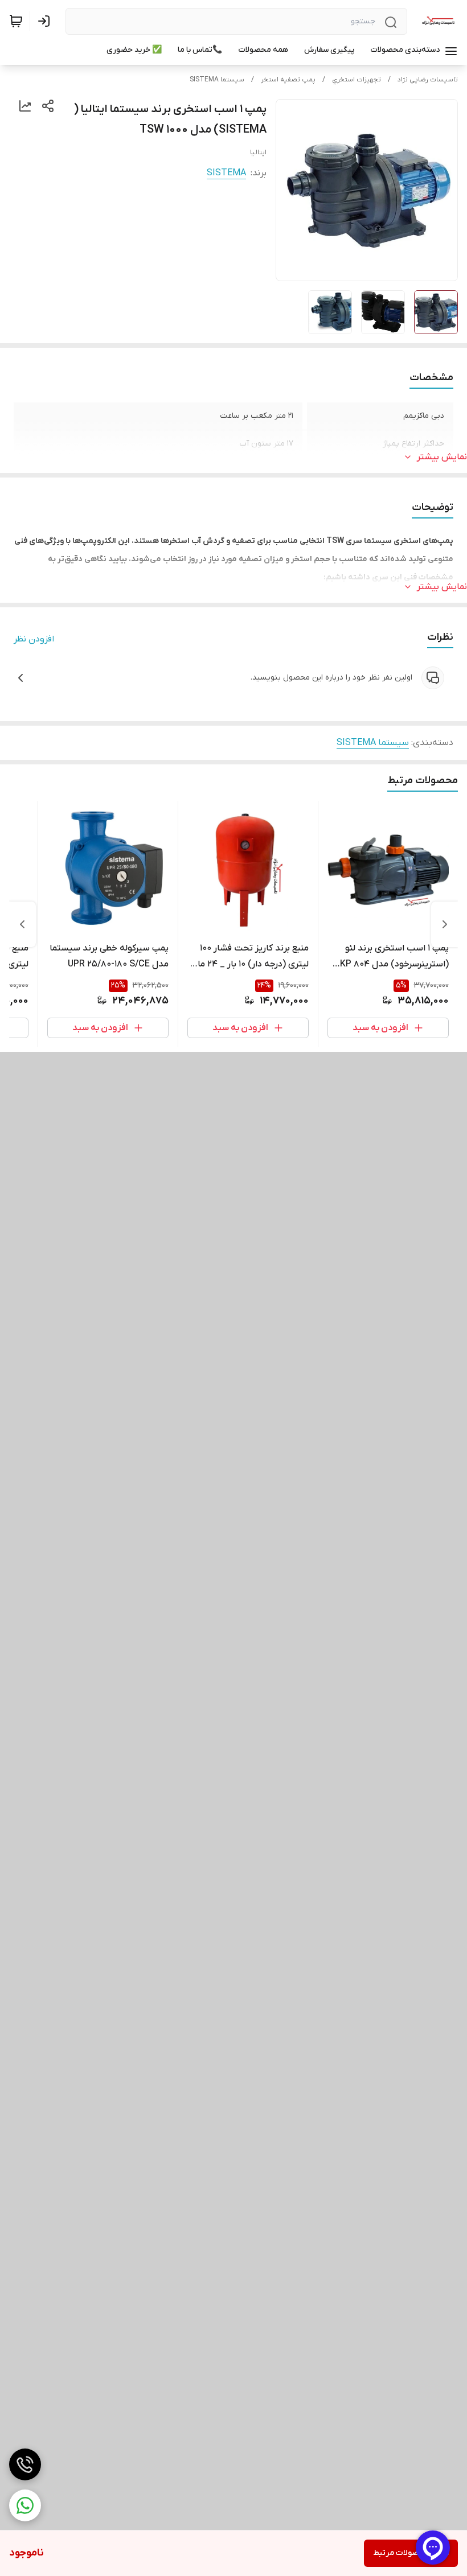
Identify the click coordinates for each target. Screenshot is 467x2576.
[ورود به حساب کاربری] (46, 21)
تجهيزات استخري (357, 80)
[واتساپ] (25, 2505)
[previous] (445, 924)
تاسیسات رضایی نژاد (428, 80)
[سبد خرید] (16, 21)
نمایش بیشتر (442, 457)
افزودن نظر (34, 639)
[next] (22, 924)
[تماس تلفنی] (25, 2464)
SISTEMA (226, 173)
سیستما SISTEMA (217, 80)
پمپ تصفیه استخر (288, 80)
